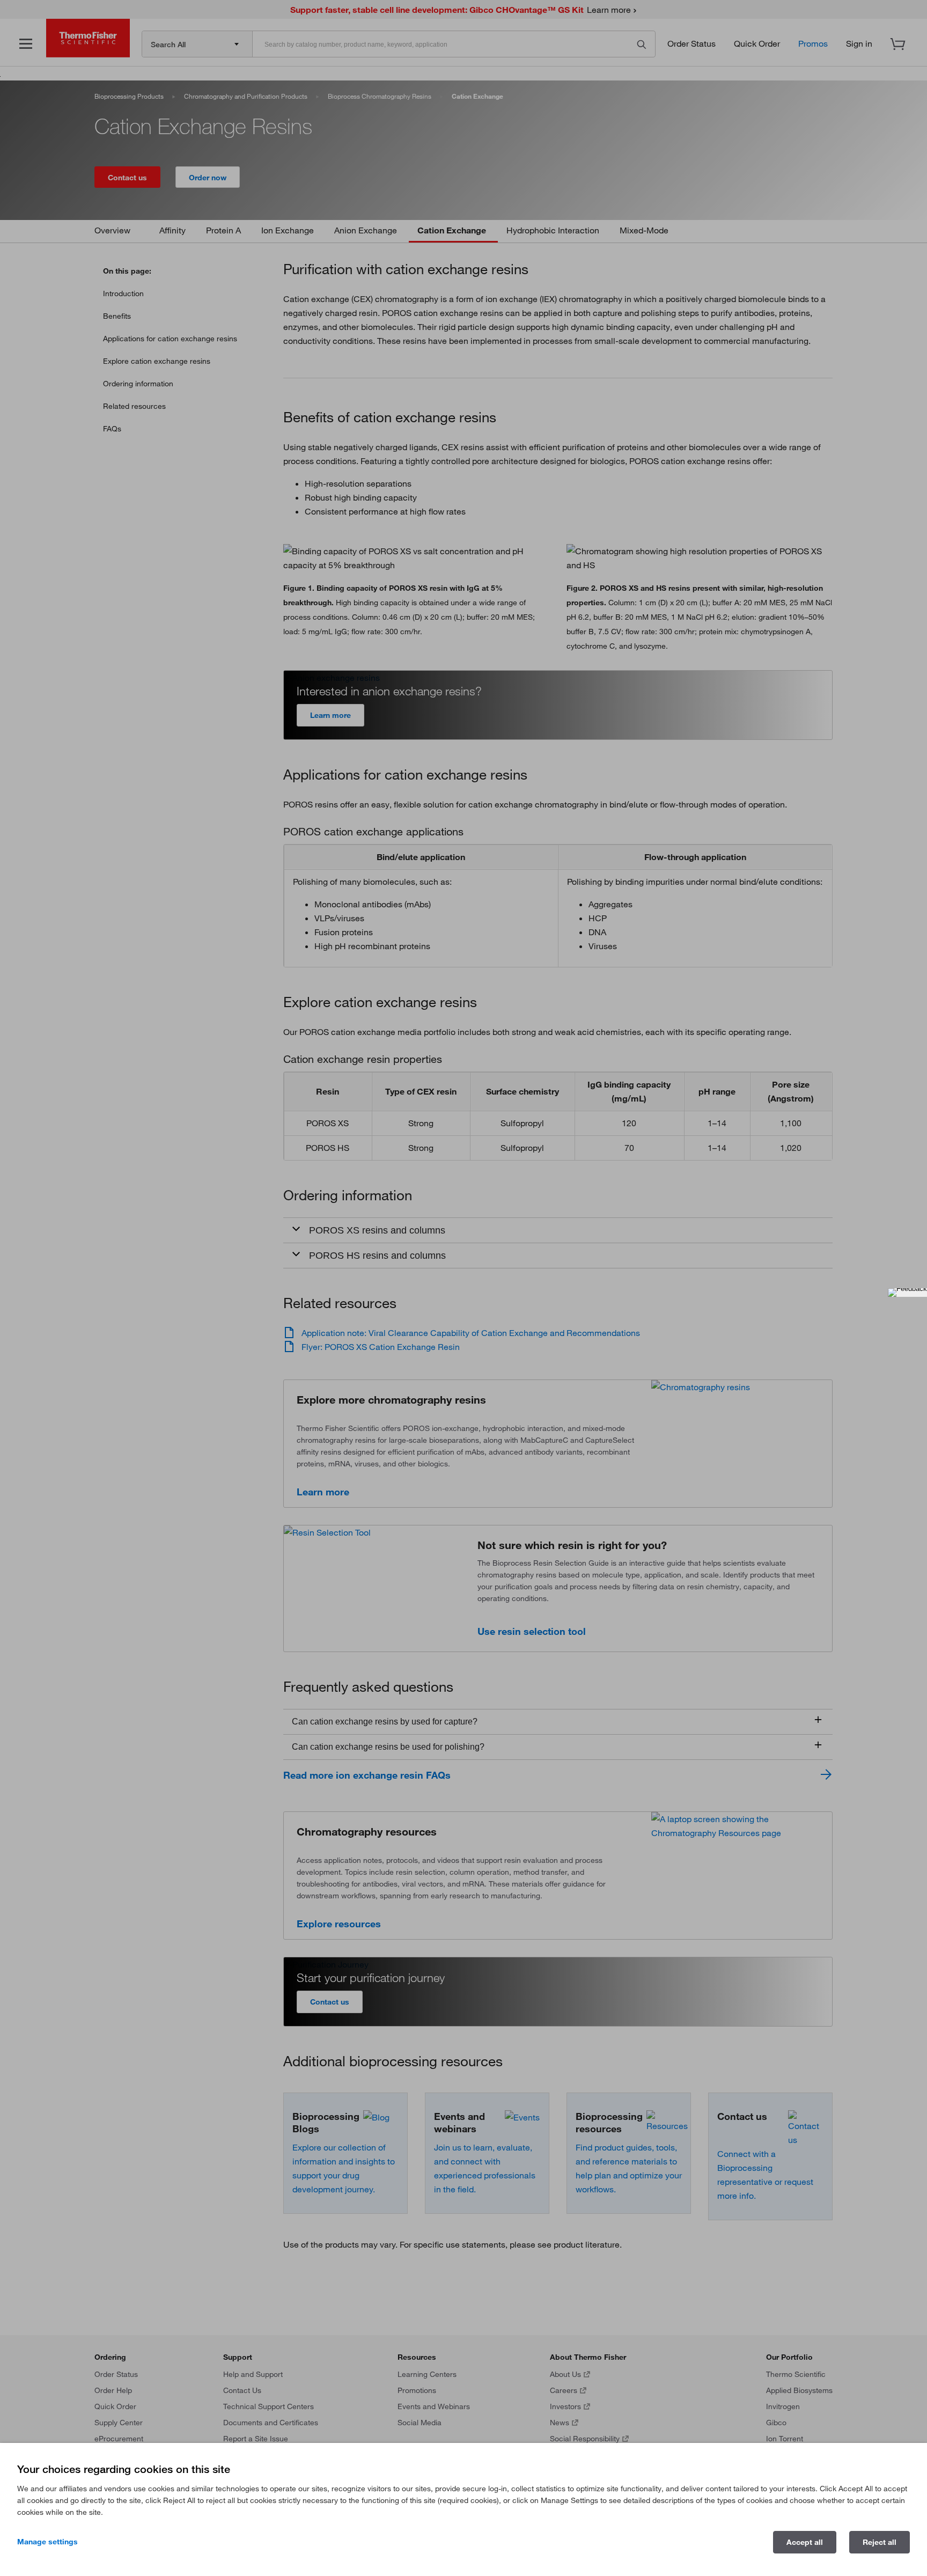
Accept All (805, 2542)
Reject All (880, 2542)
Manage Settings (47, 2542)
